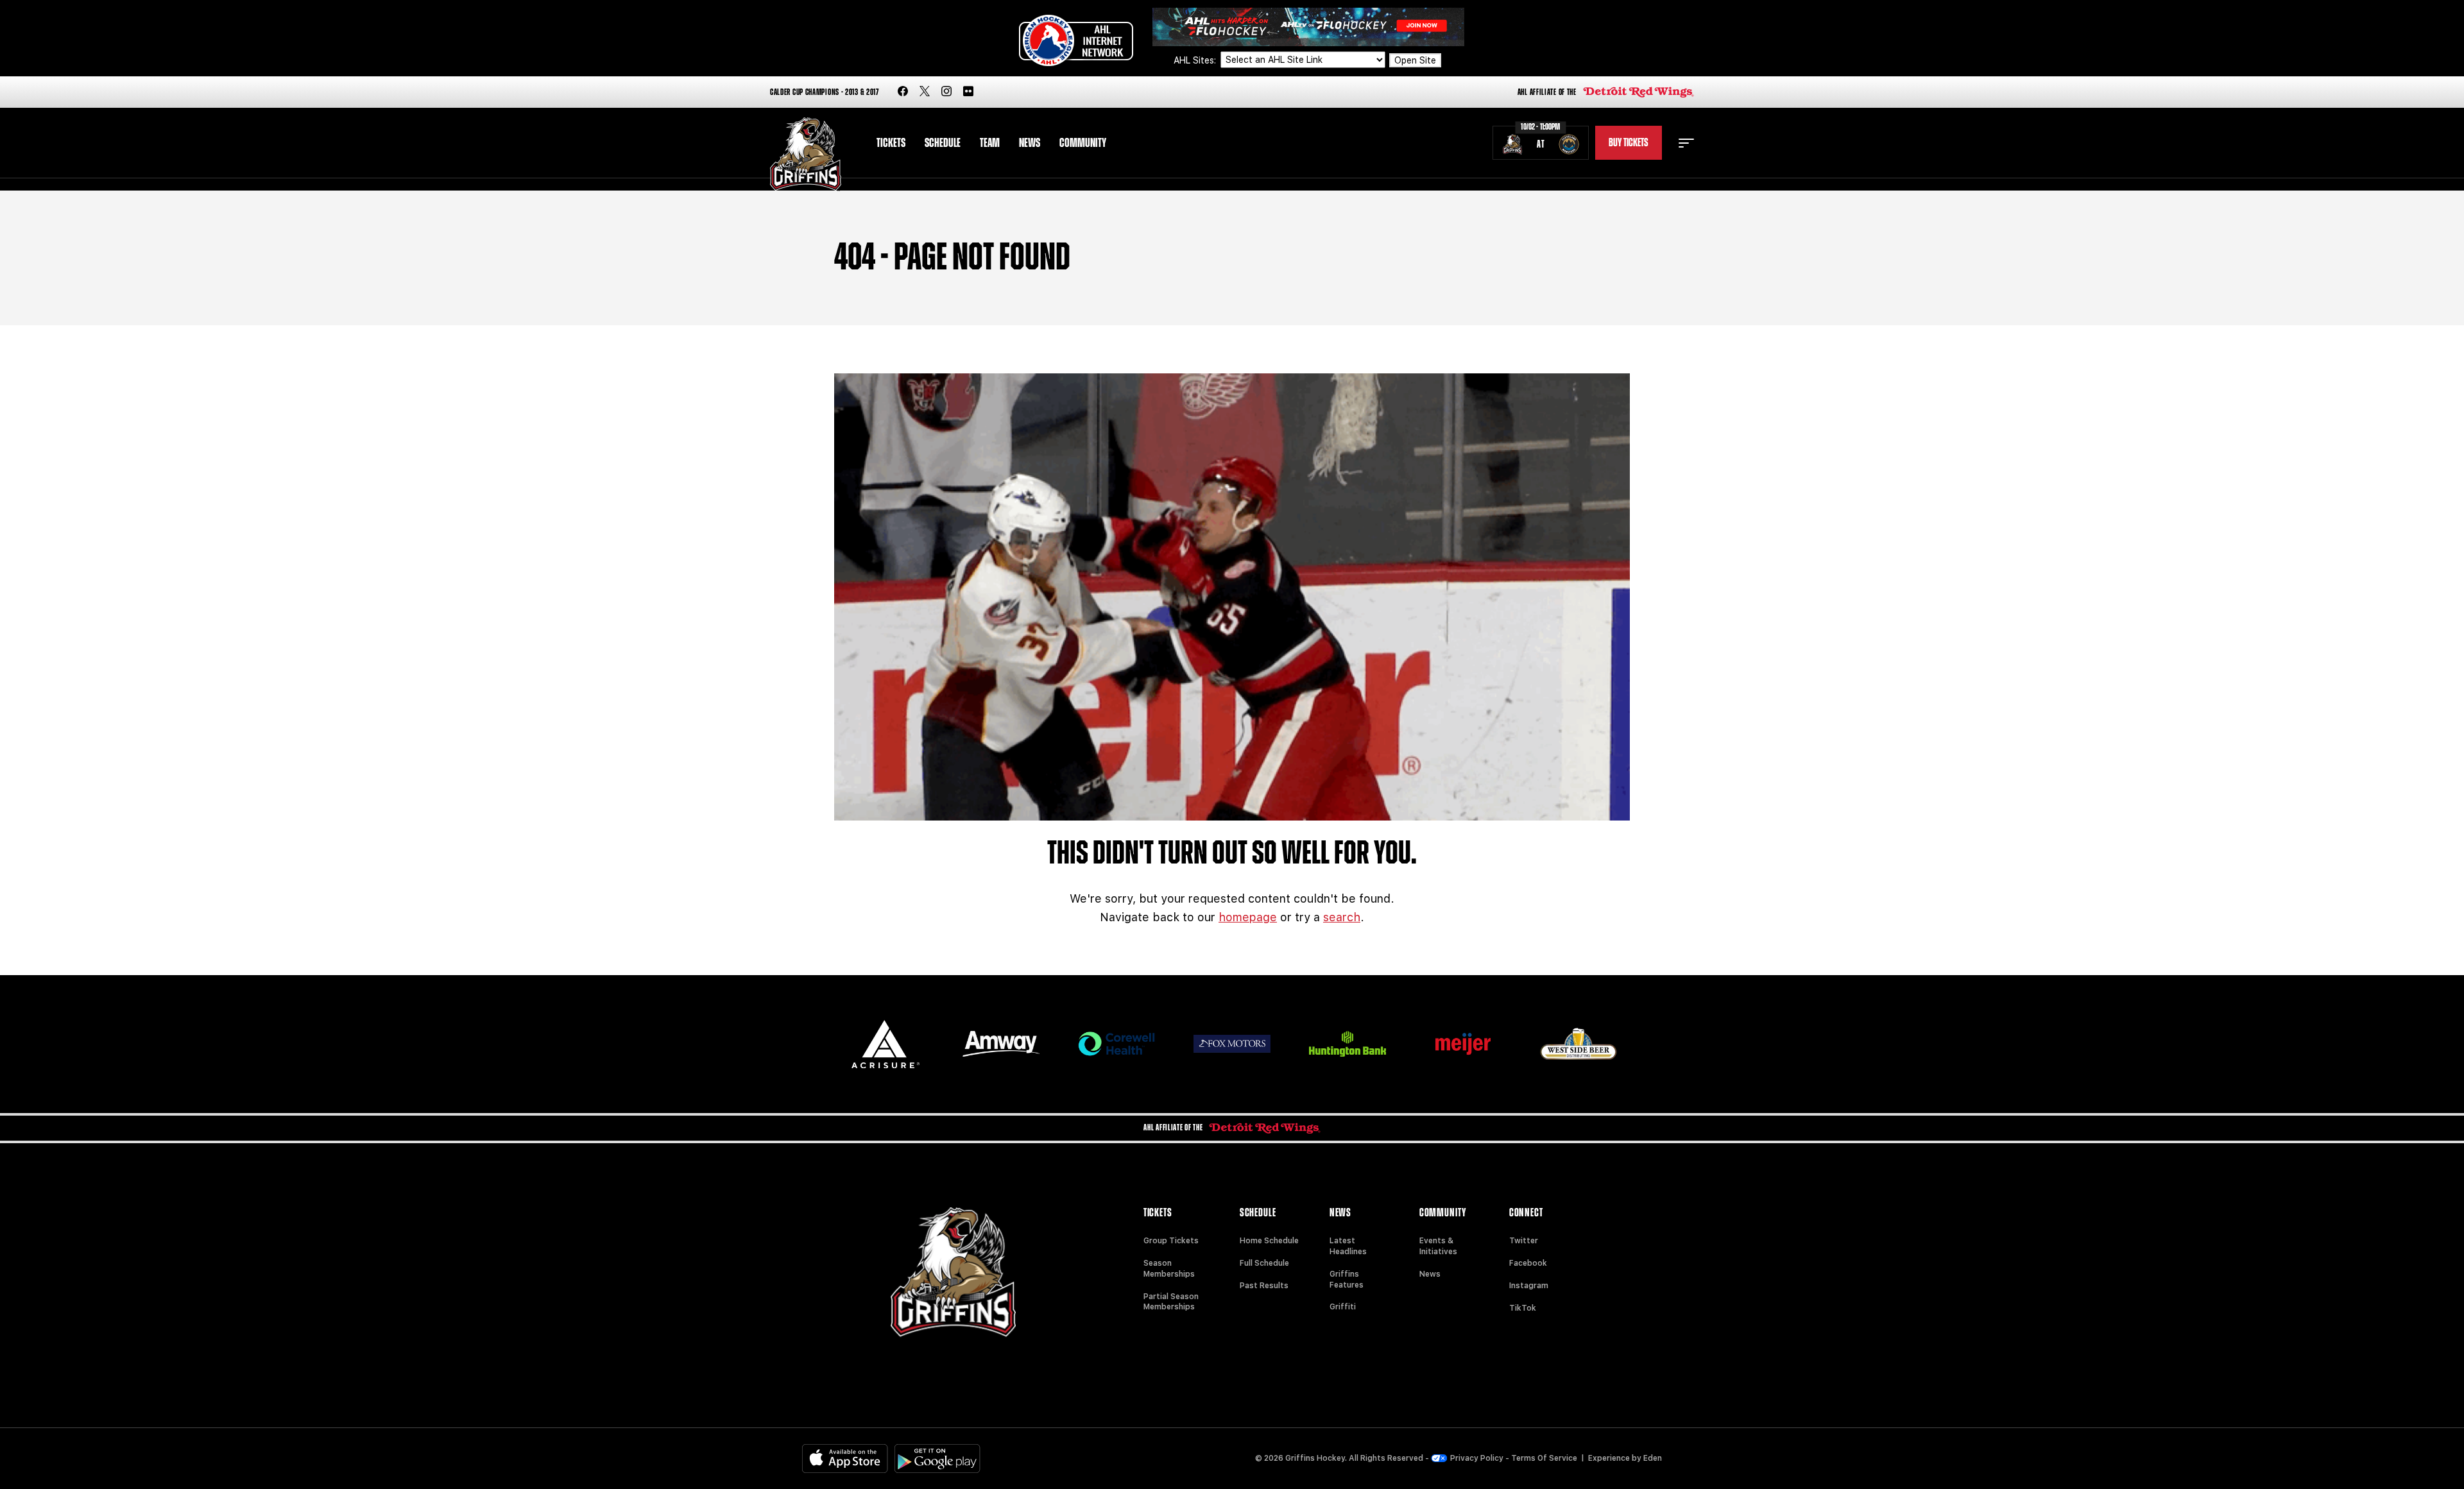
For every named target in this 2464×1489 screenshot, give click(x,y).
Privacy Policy (1477, 1458)
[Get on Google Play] (937, 1459)
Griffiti (1343, 1307)
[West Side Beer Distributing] (1579, 1043)
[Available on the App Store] (845, 1459)
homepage (1248, 917)
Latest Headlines (1348, 1246)
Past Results (1264, 1286)
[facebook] (903, 92)
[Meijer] (1463, 1044)
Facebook (1528, 1263)
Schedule (943, 143)
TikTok (1523, 1308)
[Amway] (1001, 1044)
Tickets (891, 143)
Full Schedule (1264, 1263)
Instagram (1529, 1286)
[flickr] (968, 92)
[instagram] (946, 92)
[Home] (806, 154)
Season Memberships (1169, 1269)
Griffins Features (1347, 1280)
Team (990, 143)
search (1342, 917)
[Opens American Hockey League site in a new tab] (1076, 40)
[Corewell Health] (1116, 1044)
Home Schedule (1269, 1241)
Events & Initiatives (1438, 1246)
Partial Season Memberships (1171, 1302)
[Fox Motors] (1232, 1044)
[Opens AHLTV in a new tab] (1308, 26)
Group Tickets (1171, 1241)
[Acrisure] (886, 1044)
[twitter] (925, 92)
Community (1083, 143)
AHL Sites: (1196, 60)
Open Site (1415, 60)
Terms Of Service (1544, 1458)
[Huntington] (1347, 1044)
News (1030, 143)
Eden (1653, 1458)
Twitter (1524, 1241)
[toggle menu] (1686, 143)
